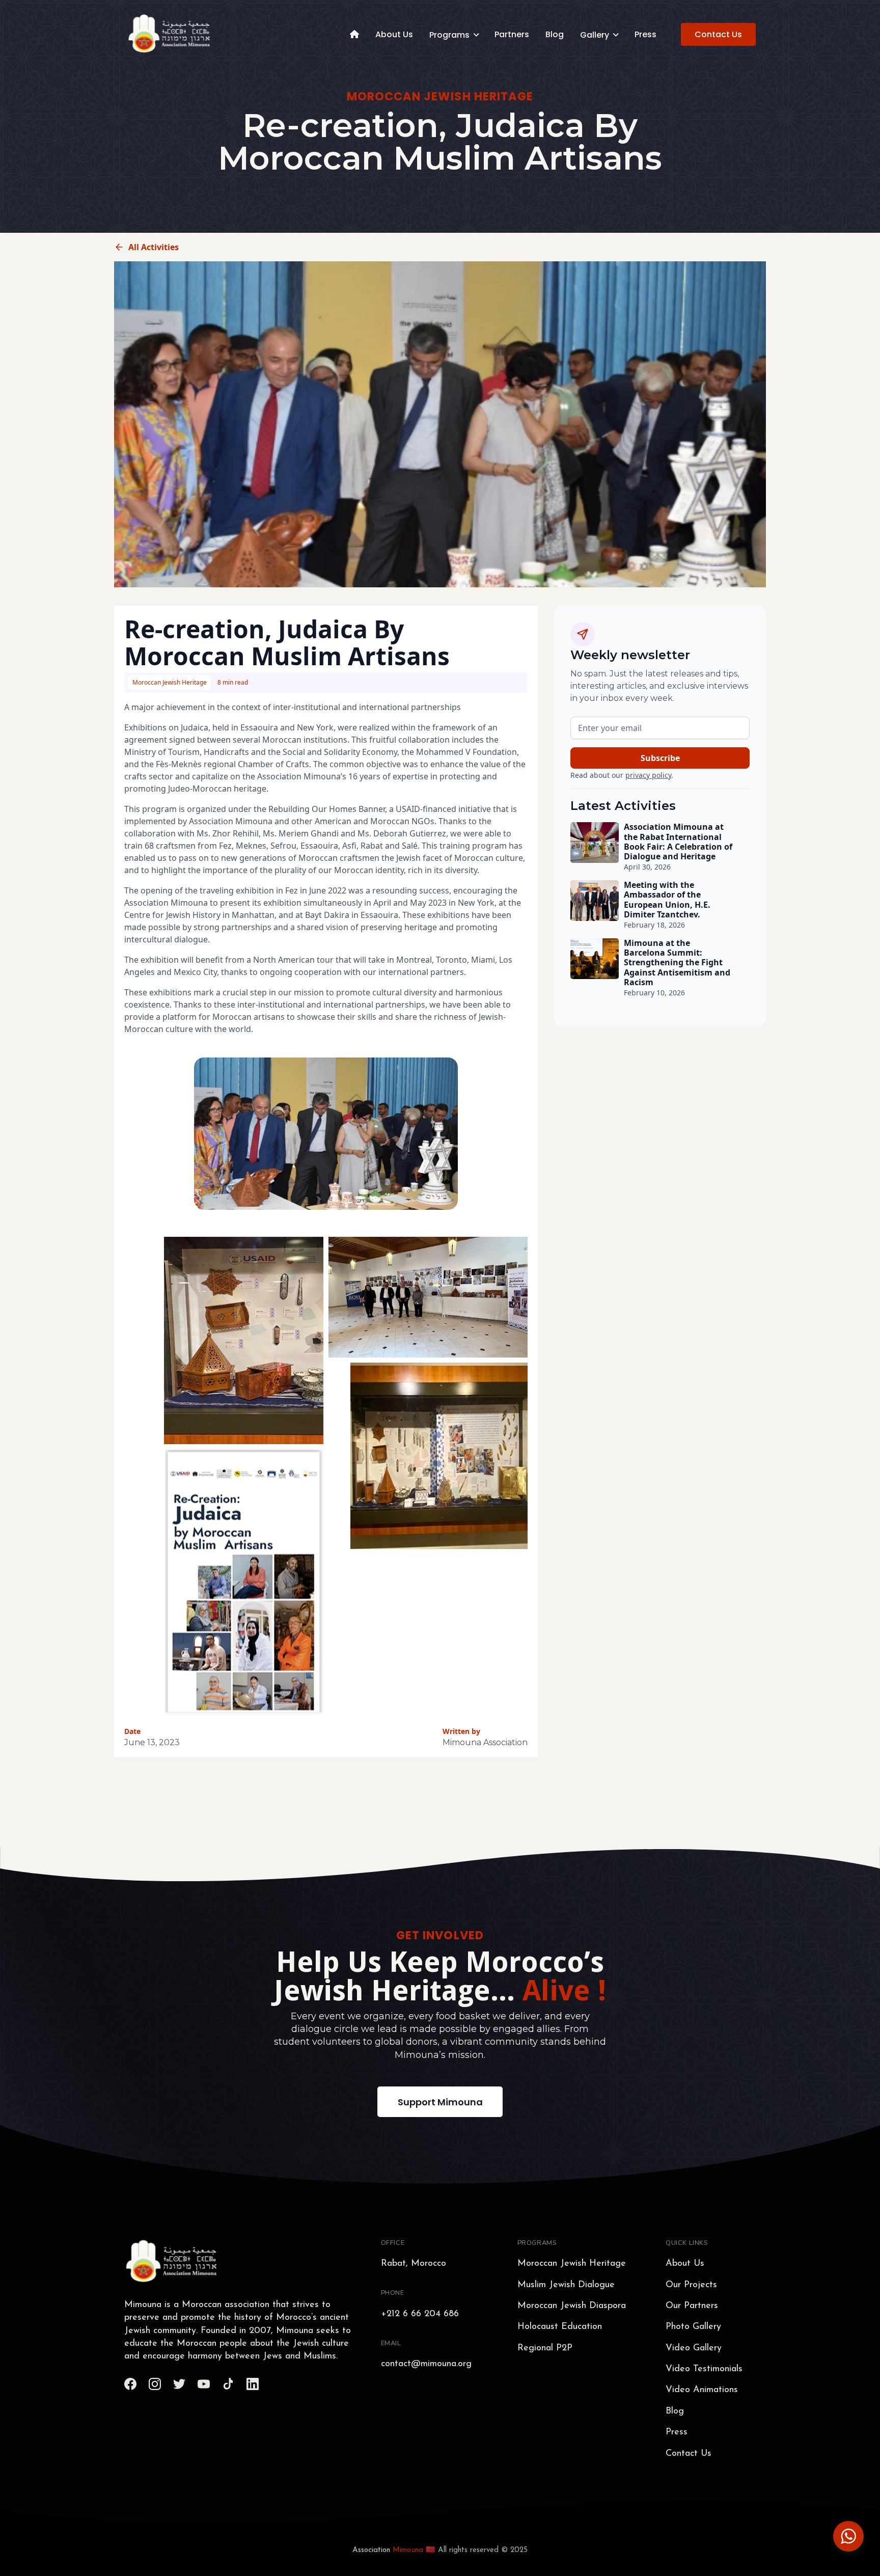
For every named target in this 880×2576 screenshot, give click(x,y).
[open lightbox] (428, 1297)
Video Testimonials (704, 2369)
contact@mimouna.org (426, 2364)
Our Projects (691, 2285)
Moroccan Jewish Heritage (572, 2264)
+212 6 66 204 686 (420, 2314)
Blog (555, 34)
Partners (512, 34)
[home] (170, 34)
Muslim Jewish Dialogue (566, 2285)
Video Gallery (694, 2348)
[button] (454, 34)
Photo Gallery (693, 2327)
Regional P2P (545, 2348)
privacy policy (648, 775)
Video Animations (702, 2390)
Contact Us (718, 34)
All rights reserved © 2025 (483, 2550)
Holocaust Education (560, 2327)
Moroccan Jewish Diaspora (572, 2306)
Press (645, 34)
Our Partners (692, 2306)
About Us (394, 34)
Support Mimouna (440, 2102)
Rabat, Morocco (414, 2264)
